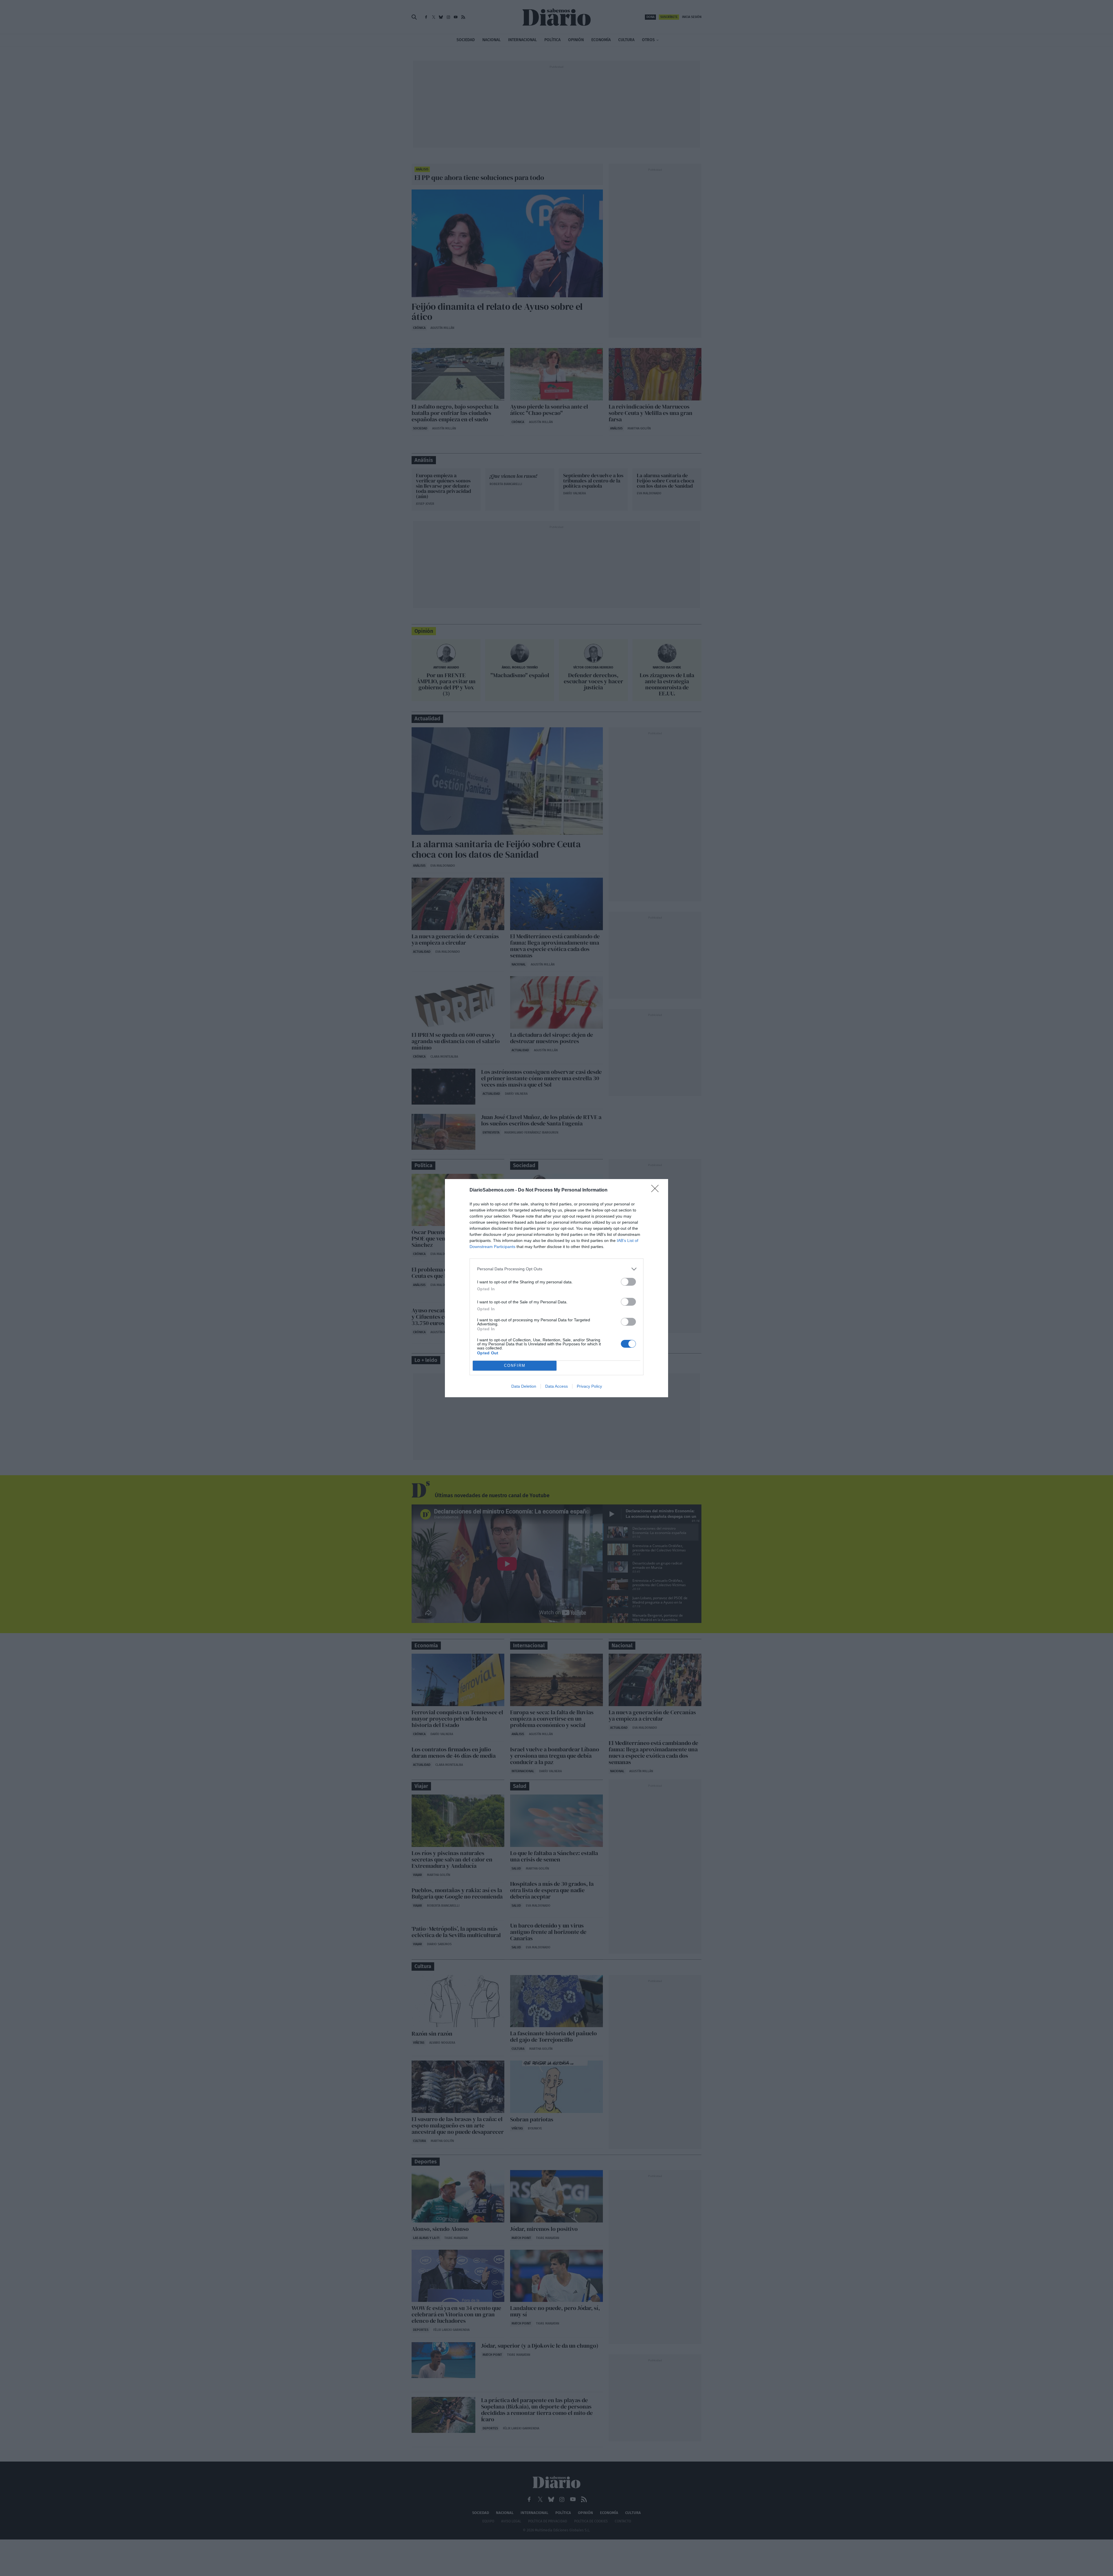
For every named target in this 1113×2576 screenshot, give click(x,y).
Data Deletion (524, 1386)
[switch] (628, 1282)
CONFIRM (515, 1366)
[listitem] (556, 1269)
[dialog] (556, 1288)
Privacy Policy (589, 1386)
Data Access (556, 1386)
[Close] (657, 1190)
